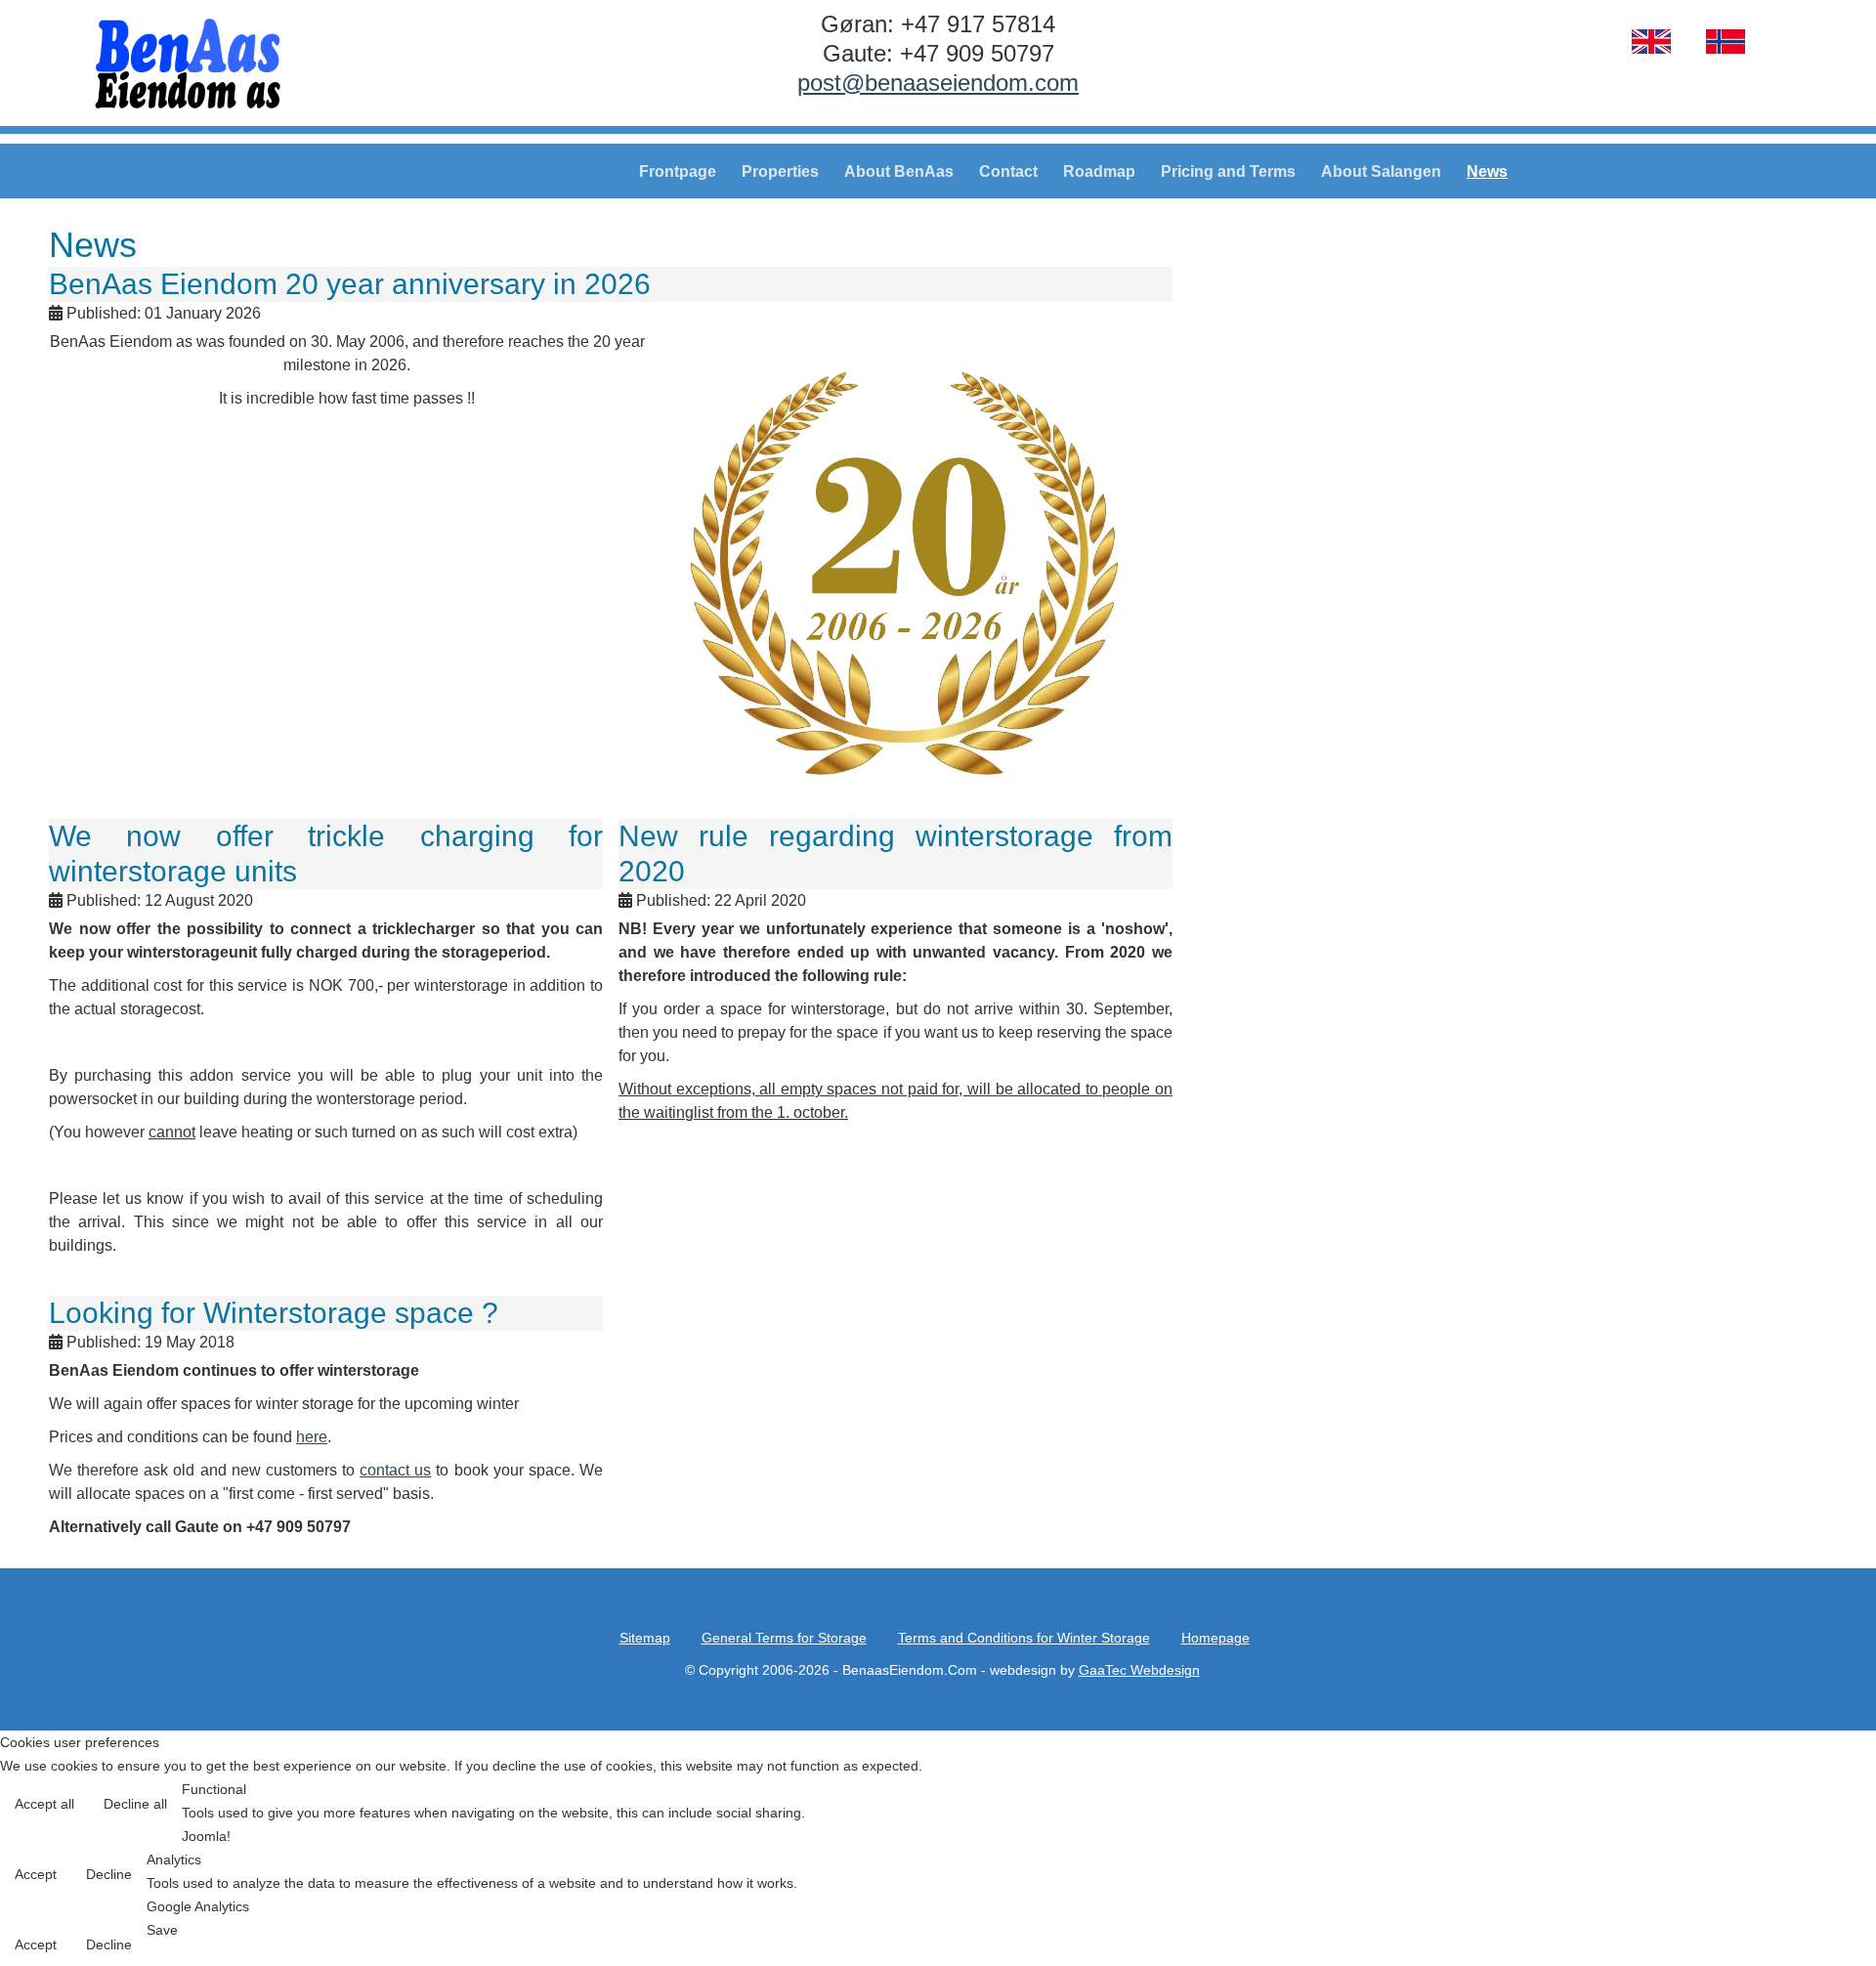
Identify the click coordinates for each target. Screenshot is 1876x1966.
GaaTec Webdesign (1139, 1670)
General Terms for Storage (784, 1638)
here (312, 1437)
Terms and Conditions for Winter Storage (1024, 1638)
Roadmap (1099, 171)
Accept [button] (36, 1874)
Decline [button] (109, 1874)
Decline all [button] (135, 1804)
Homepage (1215, 1638)
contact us (395, 1470)
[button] (1820, 1910)
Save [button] (162, 1930)
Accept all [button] (44, 1804)
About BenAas (899, 171)
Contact (1008, 171)
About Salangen (1381, 171)
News (1487, 171)
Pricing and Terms (1228, 171)
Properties (780, 171)
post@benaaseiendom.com (938, 83)
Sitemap (645, 1638)
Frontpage (678, 171)
